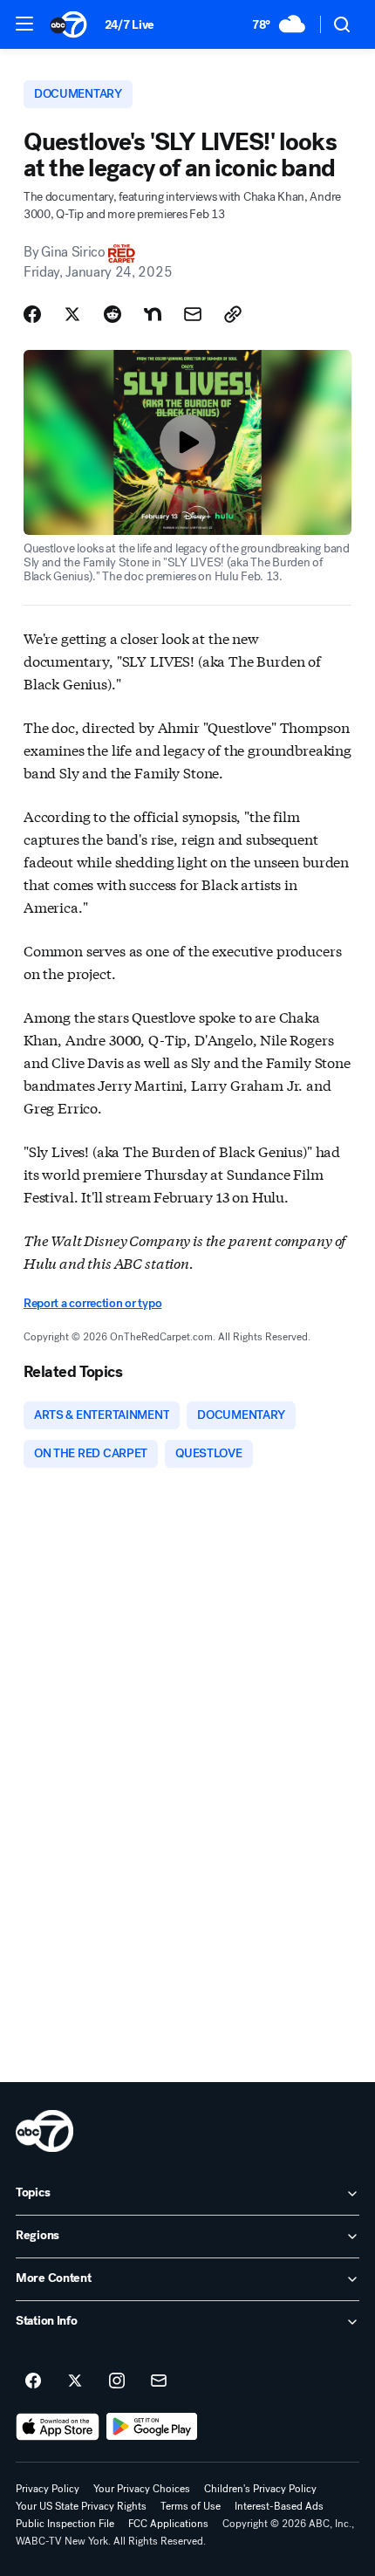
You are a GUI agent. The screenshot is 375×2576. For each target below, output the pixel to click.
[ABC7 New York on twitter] (75, 2381)
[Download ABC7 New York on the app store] (58, 2427)
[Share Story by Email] (193, 314)
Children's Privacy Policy (260, 2489)
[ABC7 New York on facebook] (33, 2381)
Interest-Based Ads (279, 2506)
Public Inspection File (65, 2524)
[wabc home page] (44, 2131)
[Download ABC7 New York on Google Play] (152, 2427)
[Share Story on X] (72, 314)
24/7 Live (130, 25)
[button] (24, 24)
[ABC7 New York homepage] (68, 24)
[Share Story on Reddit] (112, 314)
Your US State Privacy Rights (81, 2506)
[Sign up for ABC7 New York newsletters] (159, 2381)
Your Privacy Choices (142, 2489)
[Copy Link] (233, 314)
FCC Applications (168, 2524)
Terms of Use (191, 2506)
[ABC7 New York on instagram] (117, 2381)
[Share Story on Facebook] (32, 314)
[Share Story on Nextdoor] (153, 314)
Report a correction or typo (92, 1303)
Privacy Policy (48, 2489)
